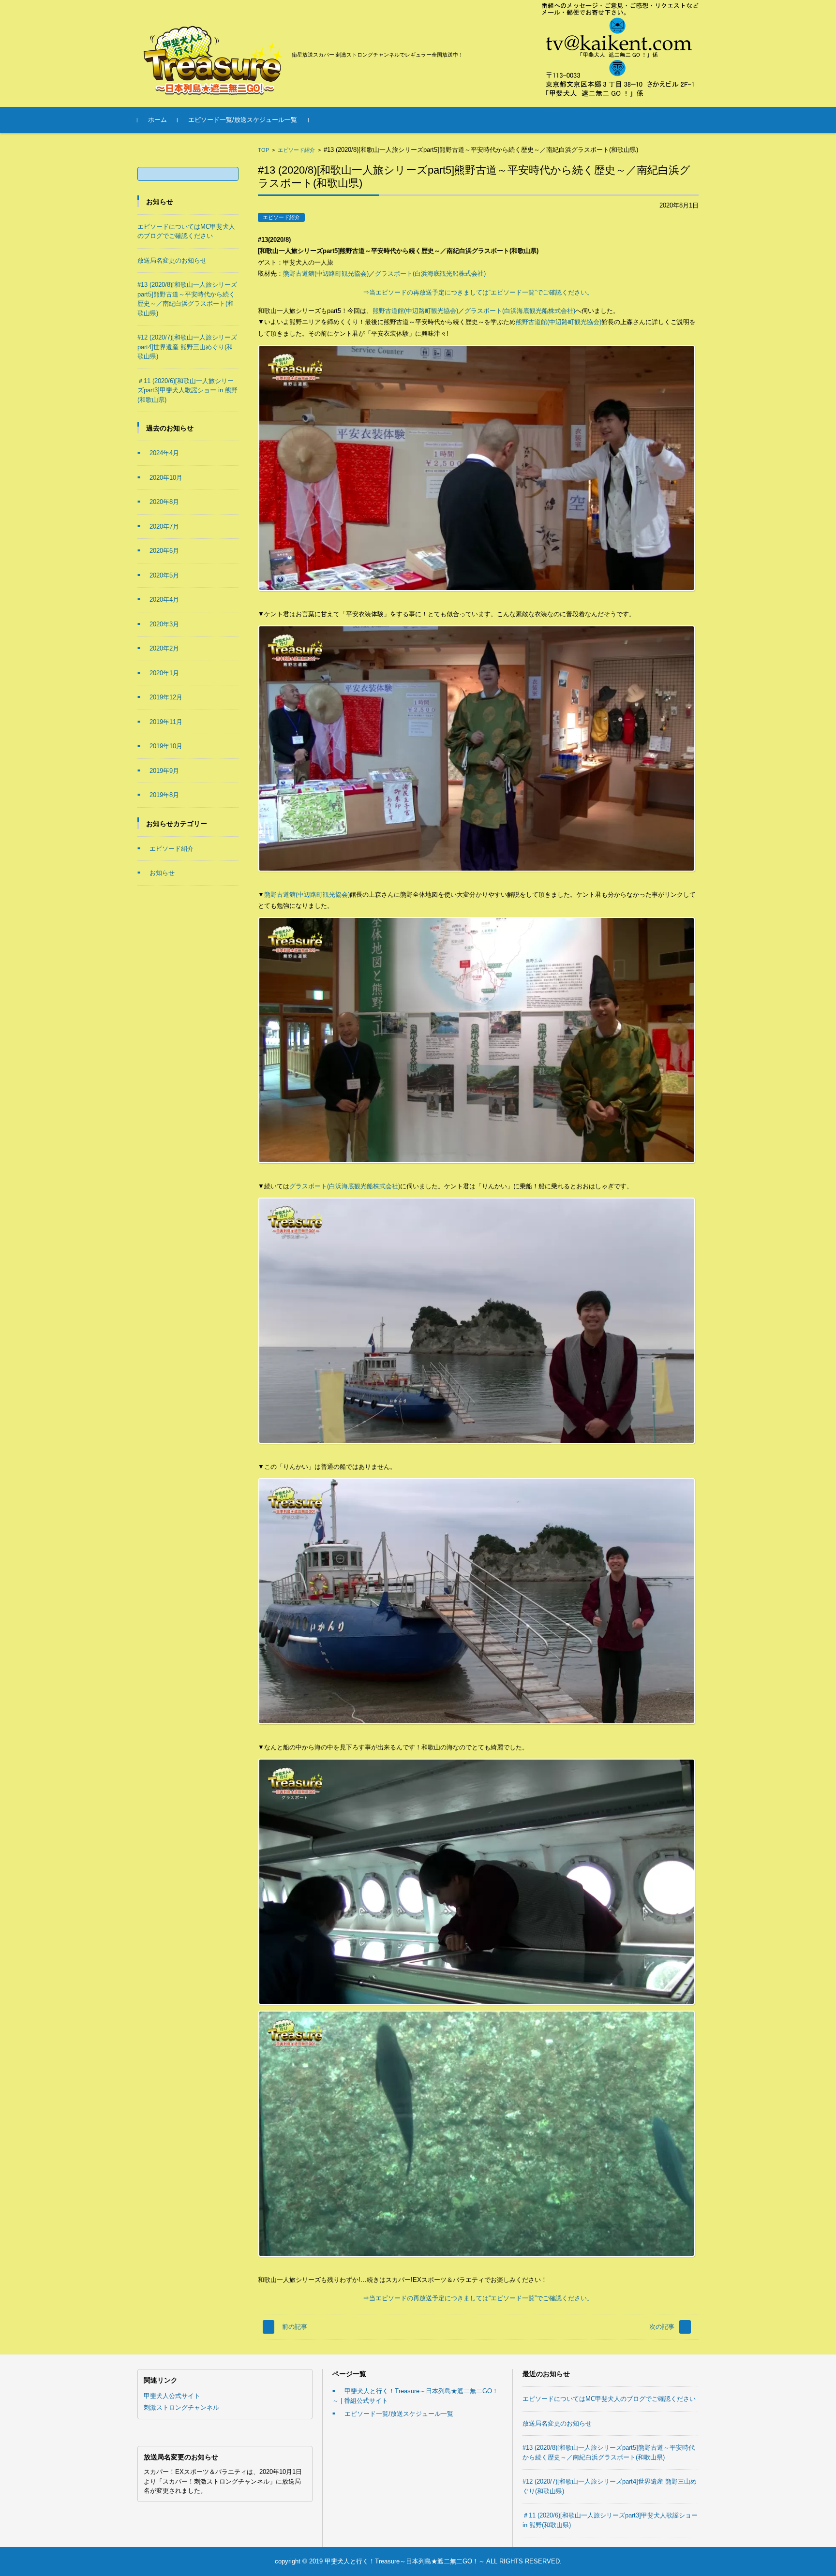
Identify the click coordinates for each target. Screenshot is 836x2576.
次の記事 (662, 2327)
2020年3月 (164, 624)
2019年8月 (164, 795)
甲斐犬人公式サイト (172, 2396)
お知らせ (162, 873)
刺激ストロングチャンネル (181, 2407)
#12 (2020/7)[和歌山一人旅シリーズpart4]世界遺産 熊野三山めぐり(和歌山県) (187, 347)
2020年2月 (164, 648)
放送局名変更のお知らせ (172, 260)
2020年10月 (166, 478)
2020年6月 (164, 551)
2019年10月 (166, 746)
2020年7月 (164, 526)
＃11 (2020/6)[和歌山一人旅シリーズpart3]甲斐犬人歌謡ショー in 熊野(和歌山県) (187, 390)
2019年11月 (166, 722)
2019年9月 (164, 771)
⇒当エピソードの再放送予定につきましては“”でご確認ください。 (478, 292)
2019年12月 (166, 697)
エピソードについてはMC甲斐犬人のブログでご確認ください (609, 2399)
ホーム (157, 120)
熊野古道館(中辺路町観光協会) (326, 274)
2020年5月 (164, 575)
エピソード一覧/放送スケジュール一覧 (243, 120)
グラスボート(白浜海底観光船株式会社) (430, 274)
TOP (263, 150)
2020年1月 (164, 673)
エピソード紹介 (296, 150)
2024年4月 (164, 453)
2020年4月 (164, 600)
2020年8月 (164, 502)
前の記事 (295, 2327)
